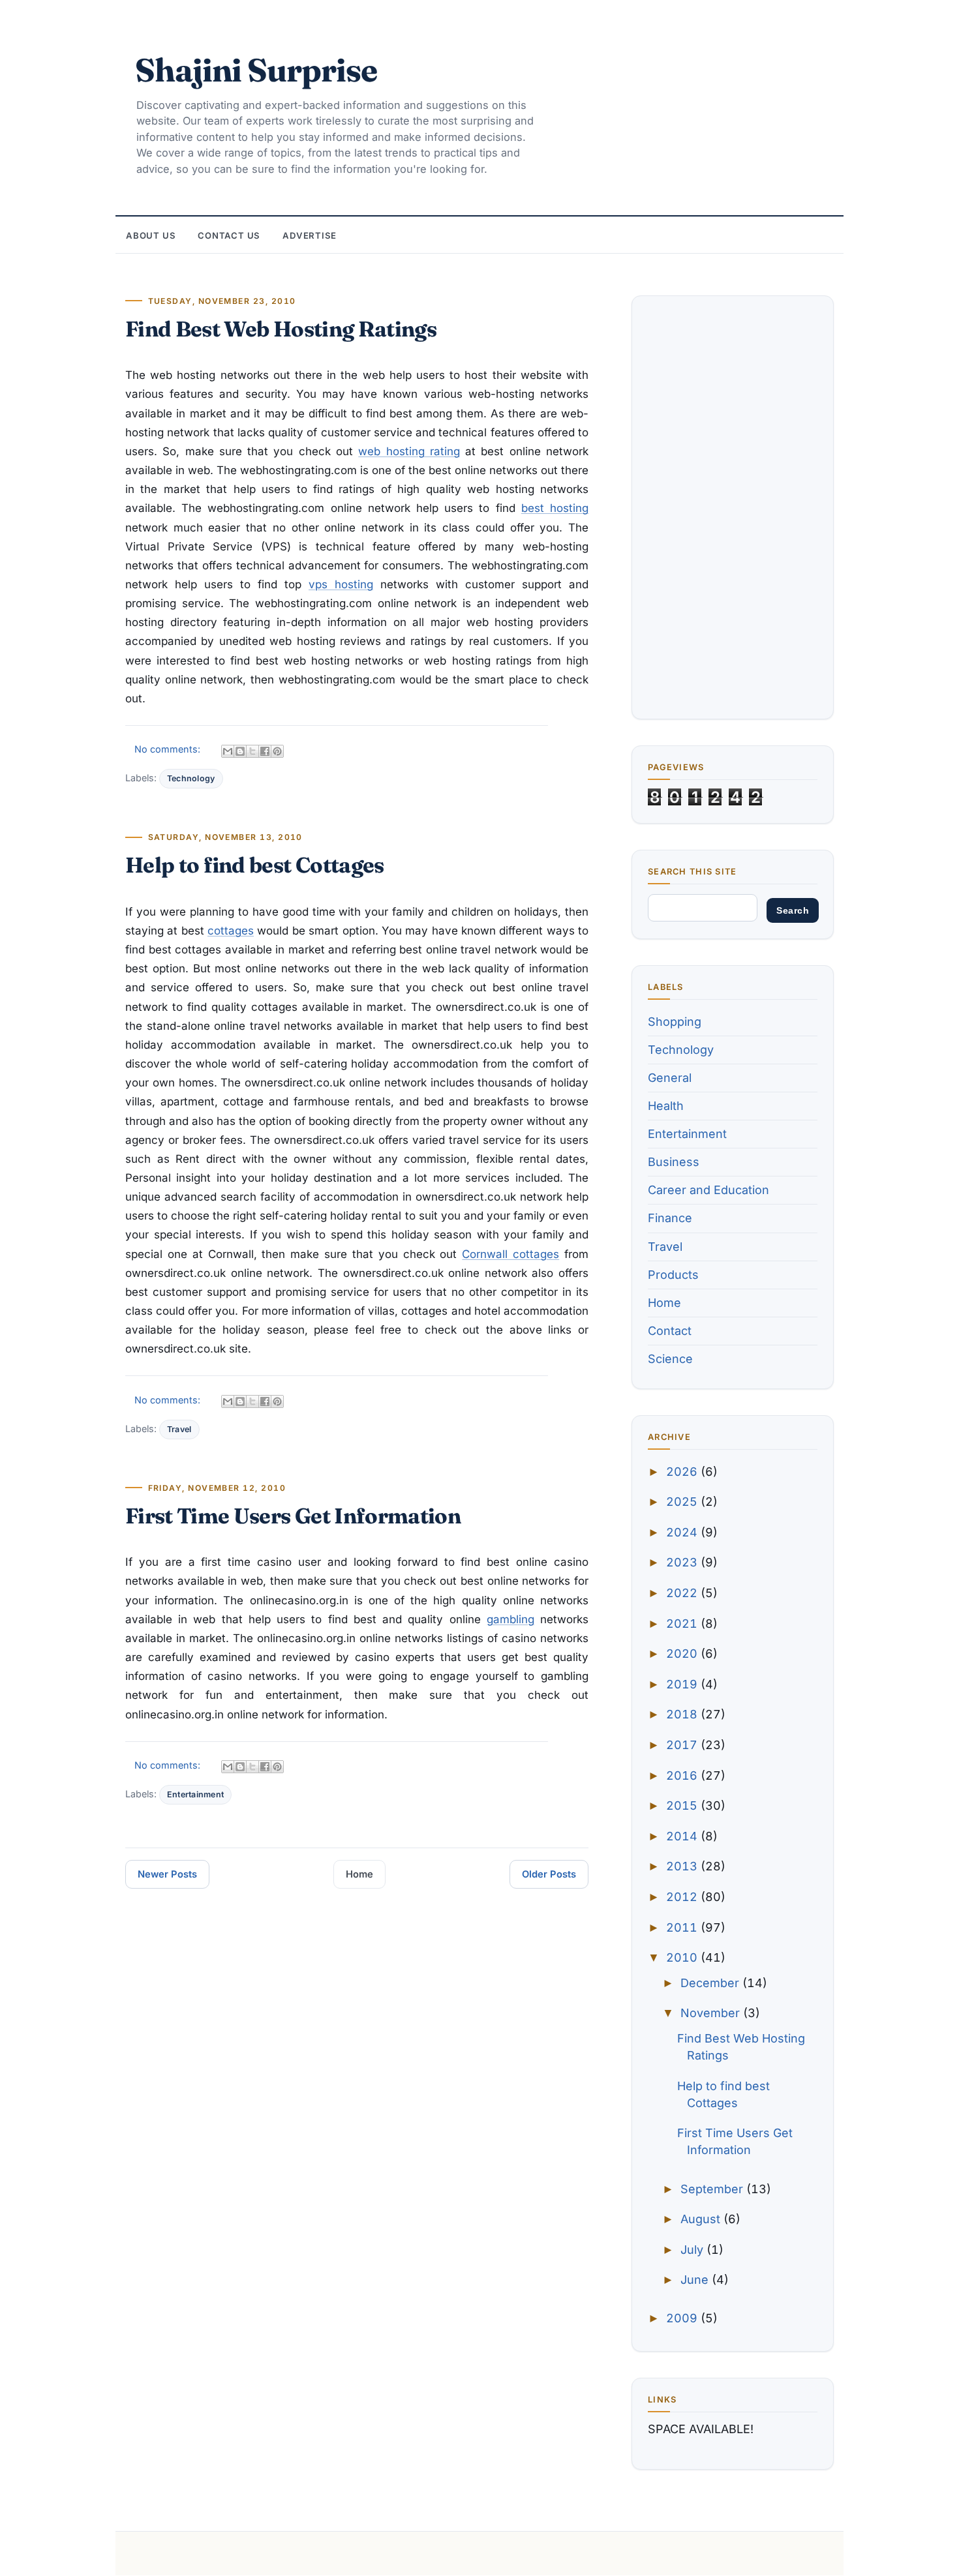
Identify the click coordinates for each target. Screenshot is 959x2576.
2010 (683, 1957)
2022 (683, 1593)
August (702, 2219)
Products (673, 1275)
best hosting (555, 508)
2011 (683, 1927)
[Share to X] (252, 751)
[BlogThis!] (240, 751)
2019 (683, 1684)
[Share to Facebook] (265, 751)
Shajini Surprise (256, 70)
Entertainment (195, 1794)
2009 (683, 2318)
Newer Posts (167, 1874)
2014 (683, 1836)
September (713, 2189)
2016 (683, 1775)
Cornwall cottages (510, 1254)
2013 (683, 1866)
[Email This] (228, 751)
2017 (683, 1745)
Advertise (310, 235)
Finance (670, 1218)
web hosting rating (409, 451)
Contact (670, 1331)
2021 (683, 1624)
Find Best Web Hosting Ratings (281, 329)
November (712, 2013)
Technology (191, 778)
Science (670, 1359)
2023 (683, 1562)
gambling (510, 1619)
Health (666, 1106)
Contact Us (229, 235)
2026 (683, 1472)
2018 (683, 1714)
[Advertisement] (733, 507)
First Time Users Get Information (293, 1516)
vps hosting (341, 584)
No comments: (169, 749)
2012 (683, 1897)
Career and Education (708, 1190)
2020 (683, 1654)
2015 (683, 1805)
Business (674, 1162)
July (693, 2250)
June (696, 2280)
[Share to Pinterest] (277, 751)
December (711, 1983)
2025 (683, 1502)
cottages (231, 931)
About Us (151, 235)
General (670, 1078)
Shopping (675, 1022)
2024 (683, 1532)
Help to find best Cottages (255, 865)
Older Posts (549, 1874)
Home (359, 1874)
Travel (179, 1429)
